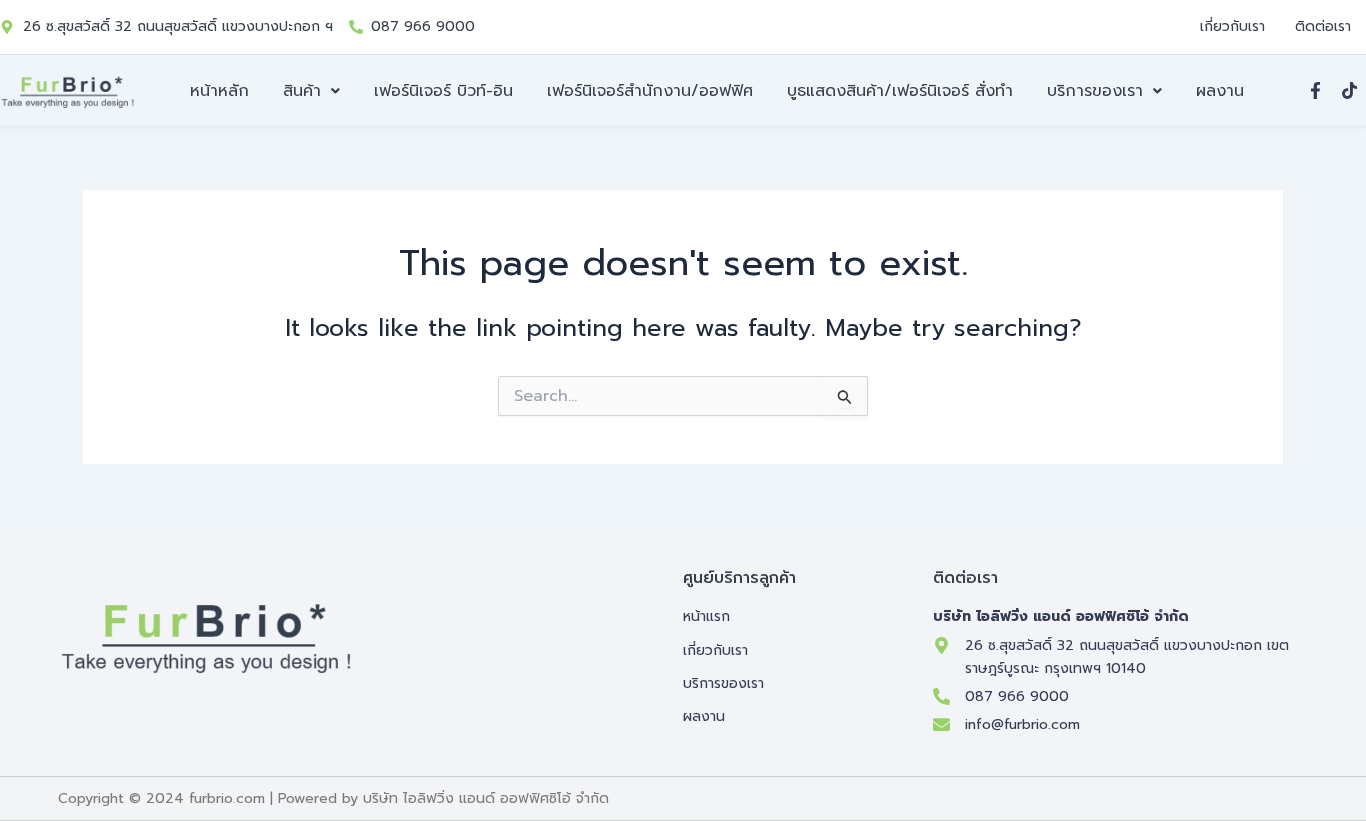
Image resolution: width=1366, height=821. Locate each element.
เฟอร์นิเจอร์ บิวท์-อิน (443, 91)
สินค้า (302, 91)
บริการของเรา (1095, 91)
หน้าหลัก (219, 91)
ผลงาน (1220, 91)
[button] (311, 91)
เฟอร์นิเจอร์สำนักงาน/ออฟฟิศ (650, 91)
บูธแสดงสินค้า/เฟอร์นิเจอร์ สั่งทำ (900, 91)
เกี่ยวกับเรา (1232, 26)
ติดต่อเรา (1323, 26)
